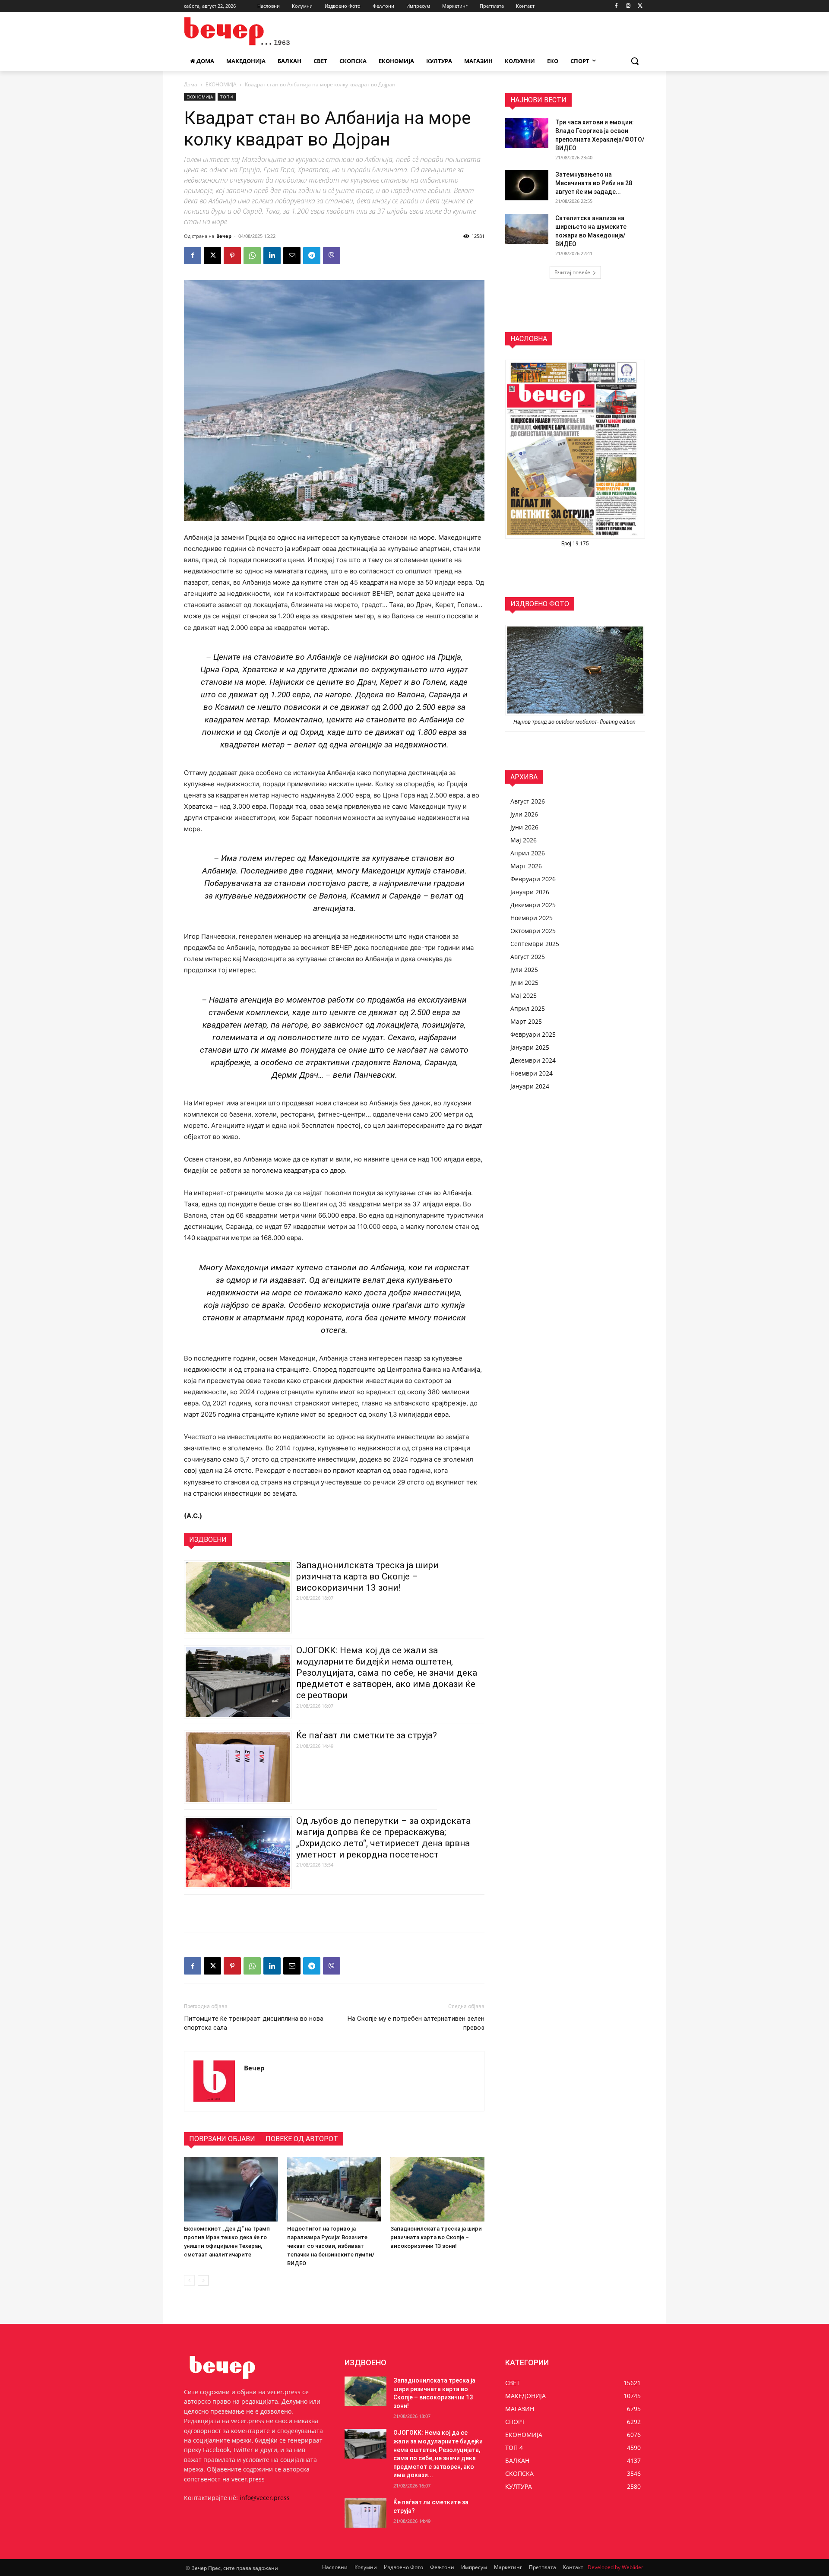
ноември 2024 (532, 1073)
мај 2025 (524, 995)
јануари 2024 (530, 1086)
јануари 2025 (530, 1047)
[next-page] (203, 2280)
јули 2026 (524, 814)
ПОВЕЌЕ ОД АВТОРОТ (302, 2139)
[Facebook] (616, 6)
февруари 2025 (533, 1034)
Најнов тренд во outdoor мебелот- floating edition (575, 722)
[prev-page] (189, 2280)
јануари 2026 (530, 892)
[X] (640, 6)
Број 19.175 (575, 544)
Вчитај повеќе (572, 272)
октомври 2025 (533, 931)
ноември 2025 (532, 918)
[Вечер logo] (253, 31)
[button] (635, 61)
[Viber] (332, 256)
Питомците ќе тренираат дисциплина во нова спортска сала (254, 2023)
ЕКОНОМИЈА (221, 84)
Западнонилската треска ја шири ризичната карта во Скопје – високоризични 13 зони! (367, 1576)
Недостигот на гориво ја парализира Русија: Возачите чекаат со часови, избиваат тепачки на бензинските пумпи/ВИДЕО (331, 2246)
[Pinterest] (232, 256)
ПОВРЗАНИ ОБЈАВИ (222, 2139)
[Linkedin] (272, 256)
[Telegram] (312, 256)
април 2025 (528, 1008)
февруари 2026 (533, 879)
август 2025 (528, 957)
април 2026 (528, 853)
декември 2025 (533, 905)
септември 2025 (535, 944)
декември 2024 (533, 1060)
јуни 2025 (524, 983)
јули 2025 (524, 970)
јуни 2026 (524, 827)
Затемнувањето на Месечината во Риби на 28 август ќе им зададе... (594, 183)
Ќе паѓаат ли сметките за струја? (367, 1735)
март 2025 (526, 1021)
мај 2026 (524, 840)
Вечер (224, 236)
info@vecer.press (265, 2498)
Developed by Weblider (615, 2567)
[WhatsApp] (252, 256)
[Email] (292, 256)
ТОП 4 (227, 97)
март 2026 (526, 866)
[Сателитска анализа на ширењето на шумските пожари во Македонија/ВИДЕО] (527, 229)
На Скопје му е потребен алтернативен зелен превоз (416, 2023)
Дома (191, 84)
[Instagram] (628, 6)
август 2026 (528, 801)
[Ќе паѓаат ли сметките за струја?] (365, 2513)
